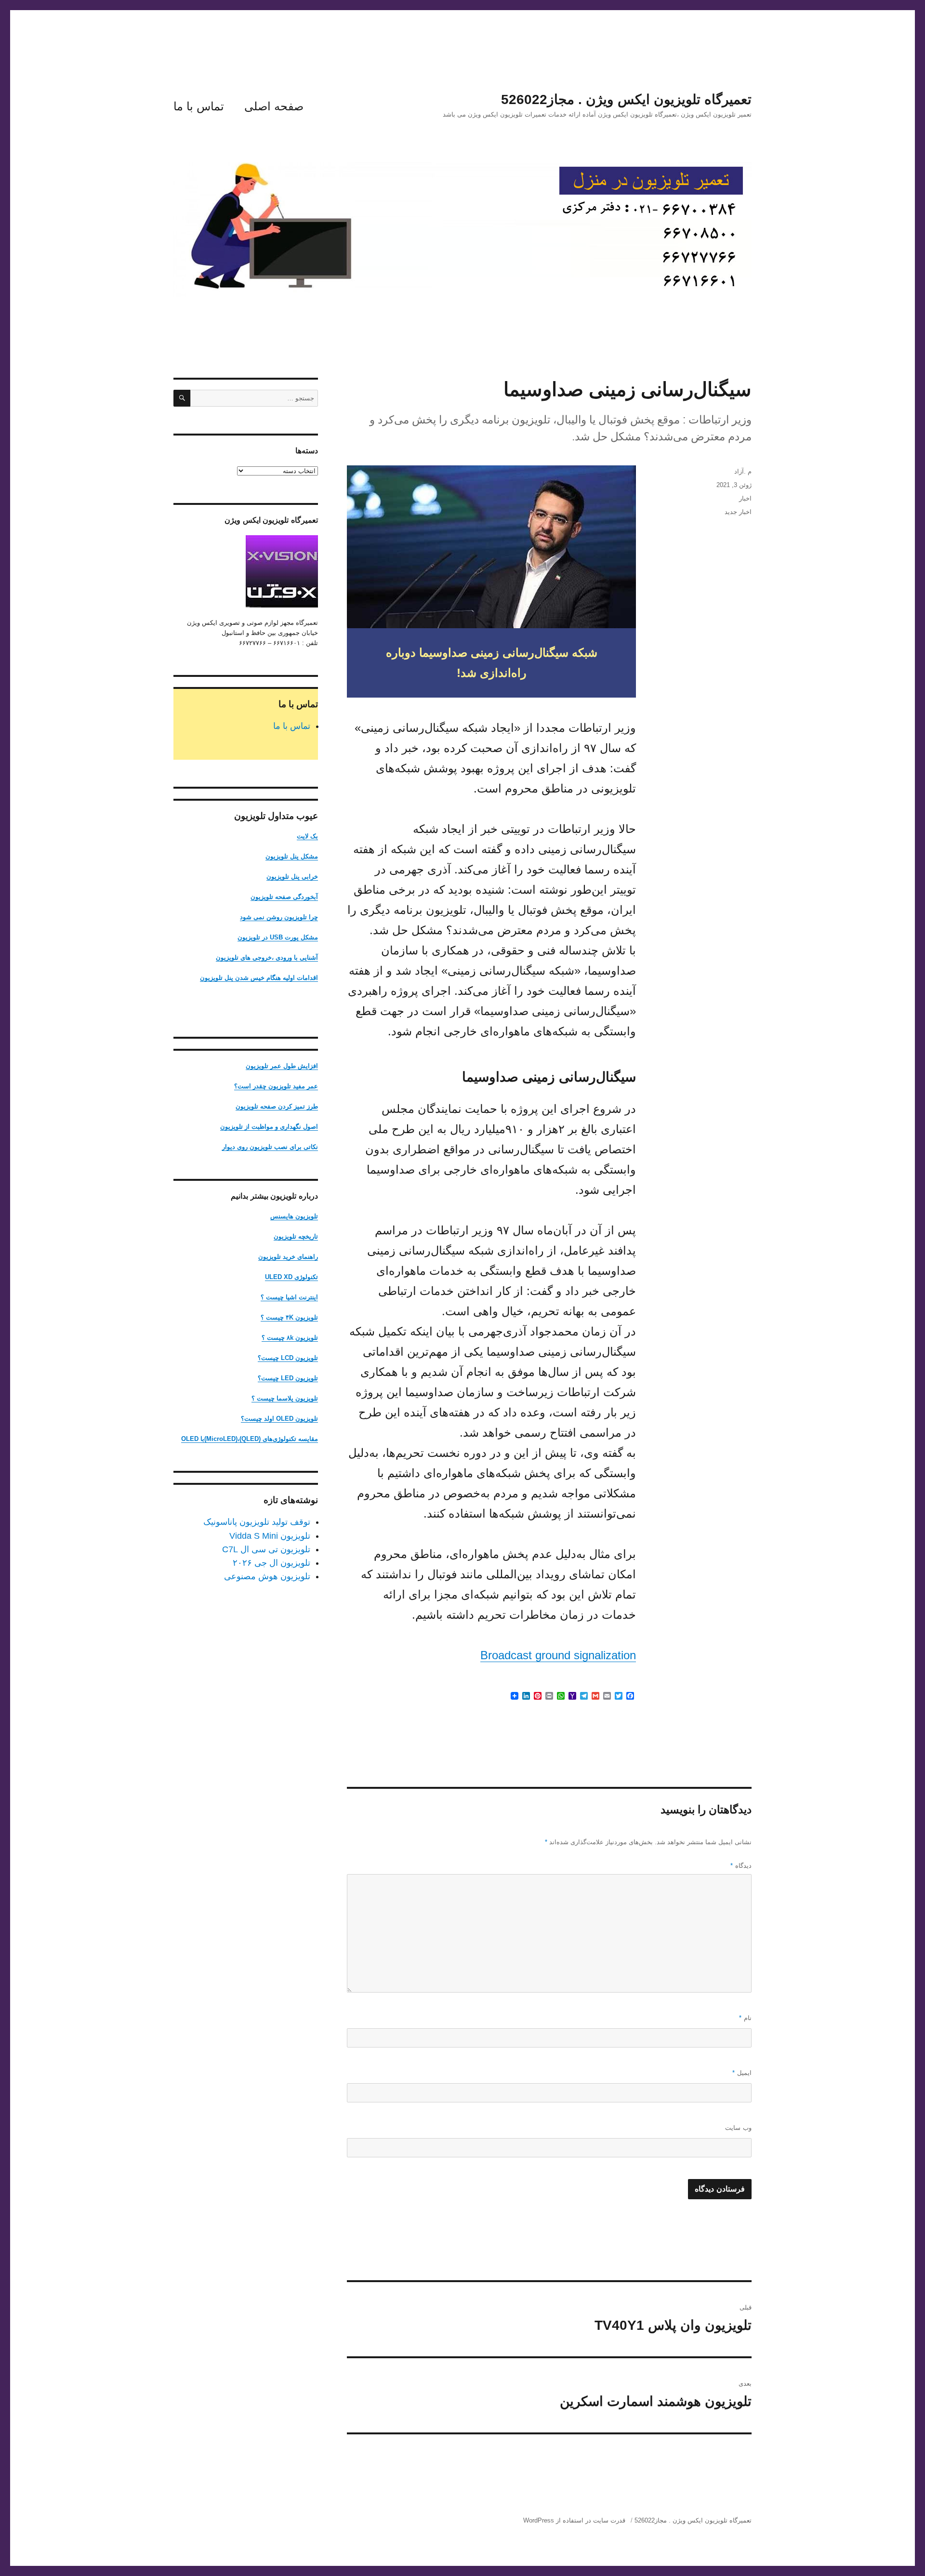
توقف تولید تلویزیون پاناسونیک (257, 1522)
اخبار (745, 498)
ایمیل (742, 2073)
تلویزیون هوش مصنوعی (267, 1576)
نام (745, 2018)
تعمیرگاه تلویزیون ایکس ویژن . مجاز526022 (626, 99)
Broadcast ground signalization (558, 1655)
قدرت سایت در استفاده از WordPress (574, 2520)
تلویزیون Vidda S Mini (270, 1536)
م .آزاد (743, 471)
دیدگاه (741, 1866)
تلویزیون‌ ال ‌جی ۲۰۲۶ (271, 1563)
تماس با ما (199, 106)
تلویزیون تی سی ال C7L (266, 1549)
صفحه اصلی (274, 106)
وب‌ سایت (738, 2128)
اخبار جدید (738, 512)
